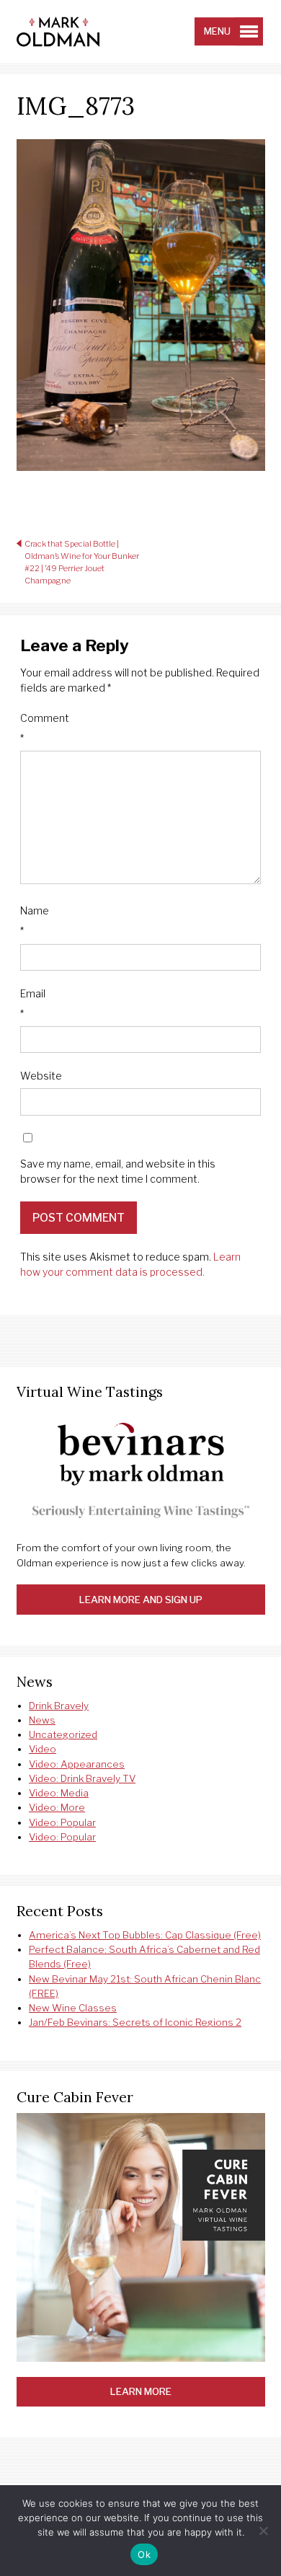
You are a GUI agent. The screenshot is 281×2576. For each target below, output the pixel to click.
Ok (144, 2554)
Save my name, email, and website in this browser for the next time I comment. (118, 1171)
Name (35, 921)
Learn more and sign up (141, 1600)
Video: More (57, 1807)
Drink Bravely (59, 1706)
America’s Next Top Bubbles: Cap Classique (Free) (145, 1935)
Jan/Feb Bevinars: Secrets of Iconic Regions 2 (135, 2022)
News (42, 1720)
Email (33, 1004)
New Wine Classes (73, 2008)
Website (41, 1076)
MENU (217, 31)
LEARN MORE (141, 2391)
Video (43, 1749)
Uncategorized (63, 1734)
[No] (263, 2531)
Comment (45, 728)
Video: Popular (62, 1822)
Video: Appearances (77, 1764)
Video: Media (59, 1793)
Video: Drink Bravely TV (82, 1778)
